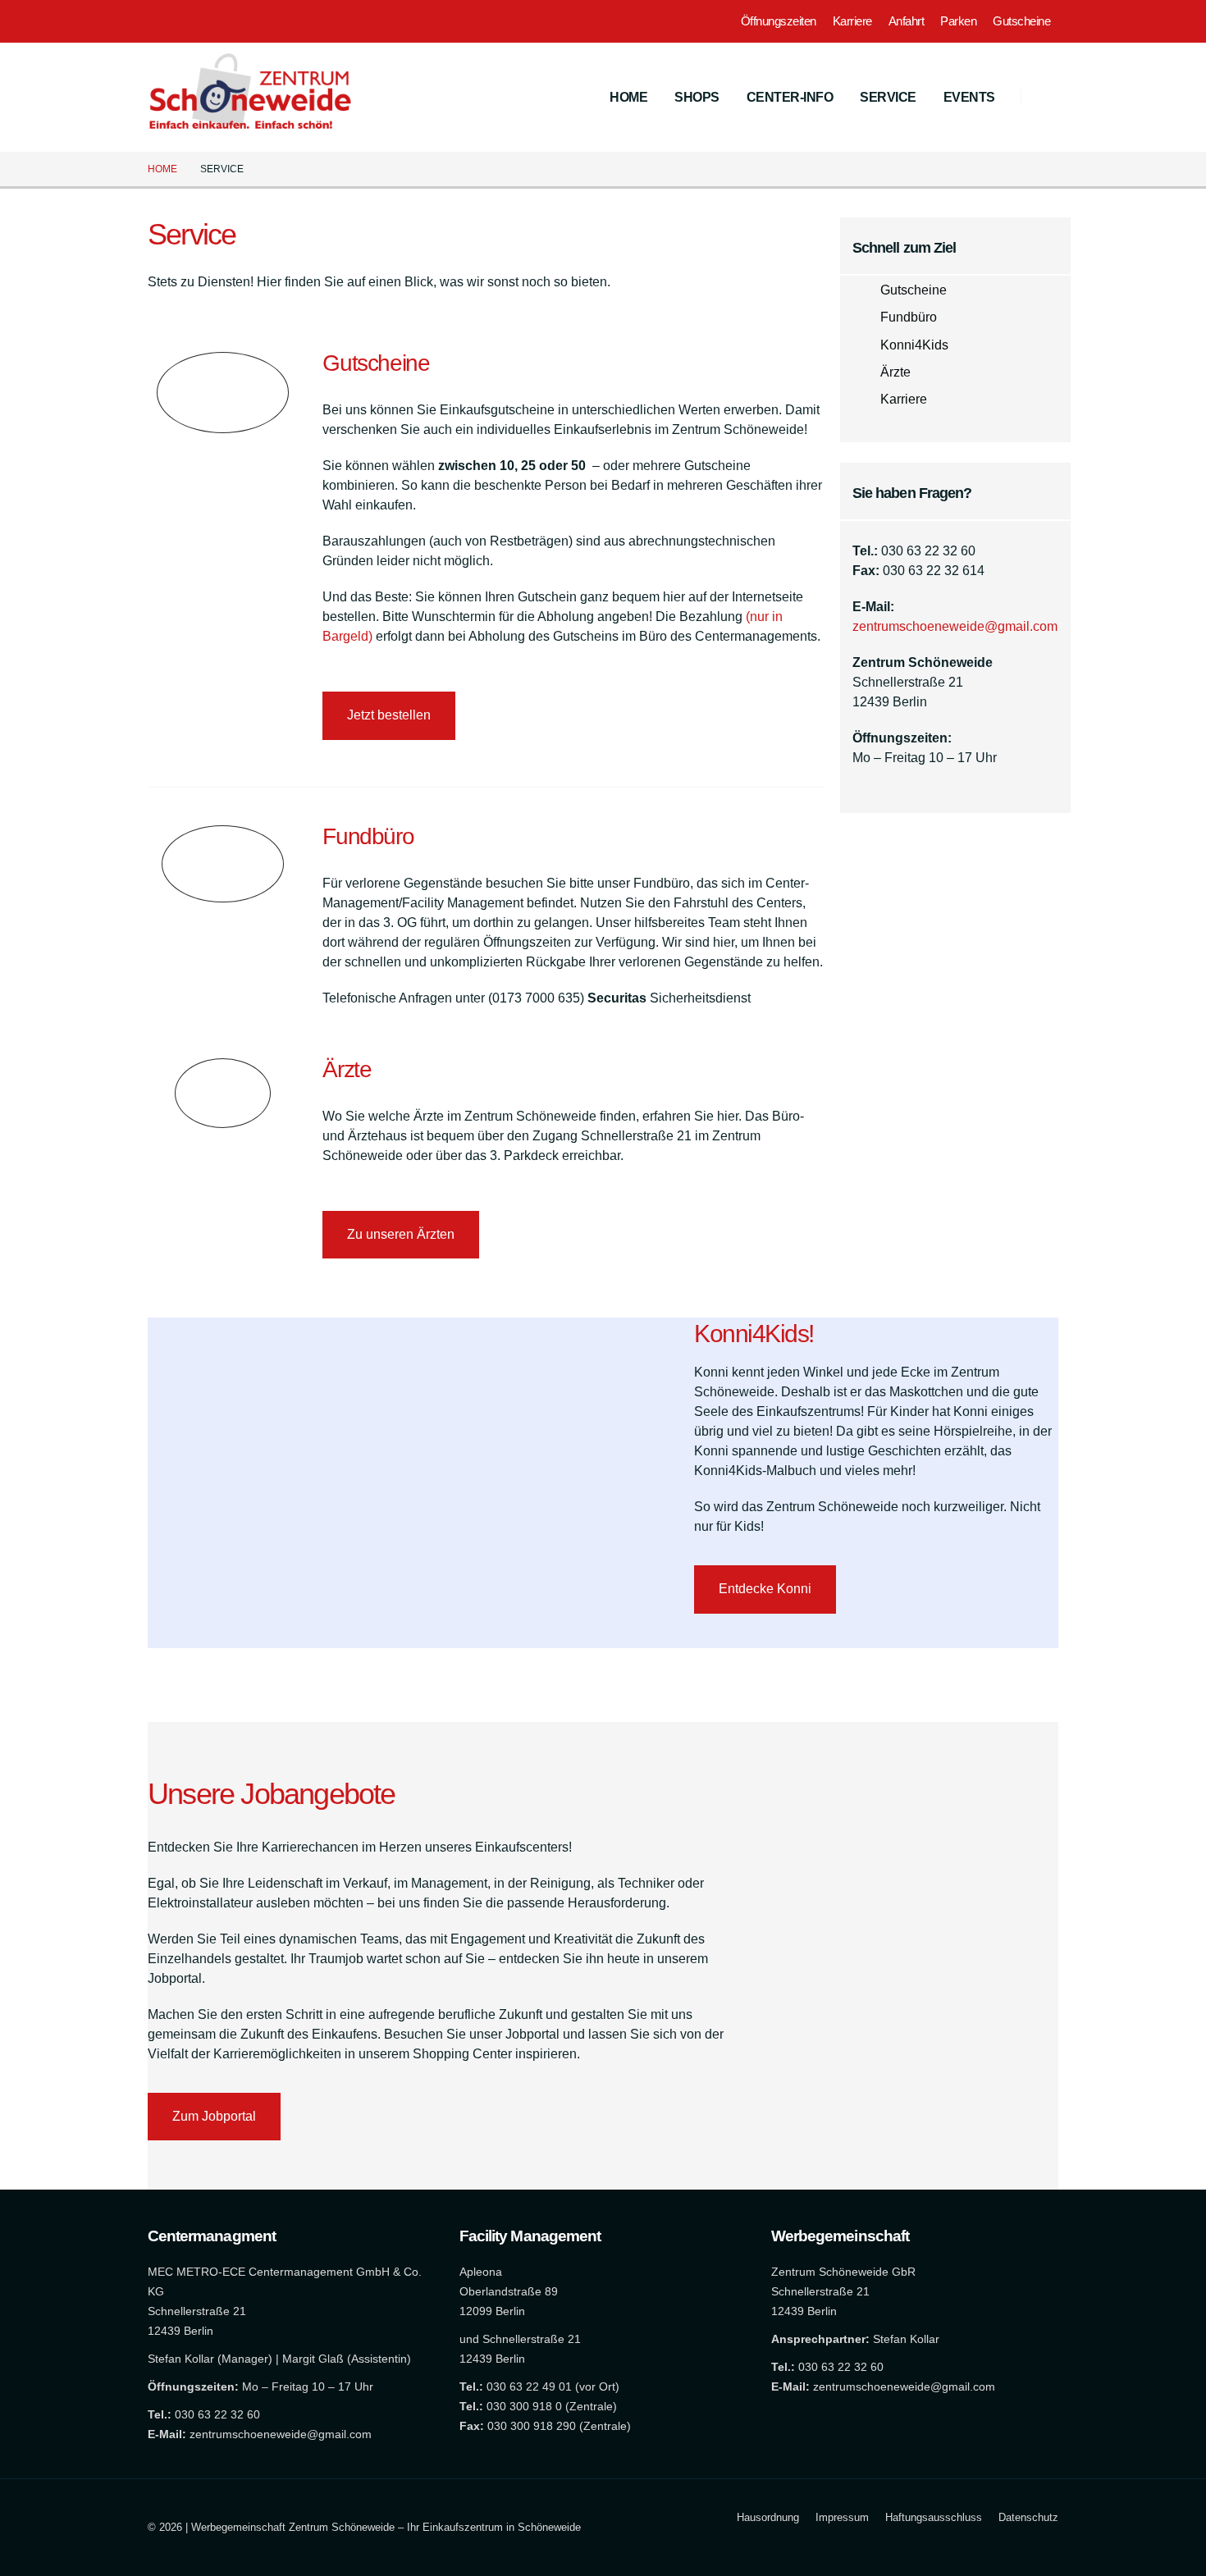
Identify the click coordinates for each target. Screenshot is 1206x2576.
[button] (1046, 98)
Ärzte (895, 372)
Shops (697, 97)
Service (888, 97)
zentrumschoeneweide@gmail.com (955, 626)
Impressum (842, 2517)
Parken (958, 21)
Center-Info (790, 97)
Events (969, 97)
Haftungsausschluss (934, 2517)
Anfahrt (907, 21)
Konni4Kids (914, 345)
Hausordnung (768, 2517)
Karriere (852, 21)
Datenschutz (1028, 2517)
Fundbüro (909, 317)
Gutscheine (1021, 21)
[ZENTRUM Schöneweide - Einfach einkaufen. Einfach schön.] (250, 97)
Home (628, 97)
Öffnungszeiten (779, 21)
